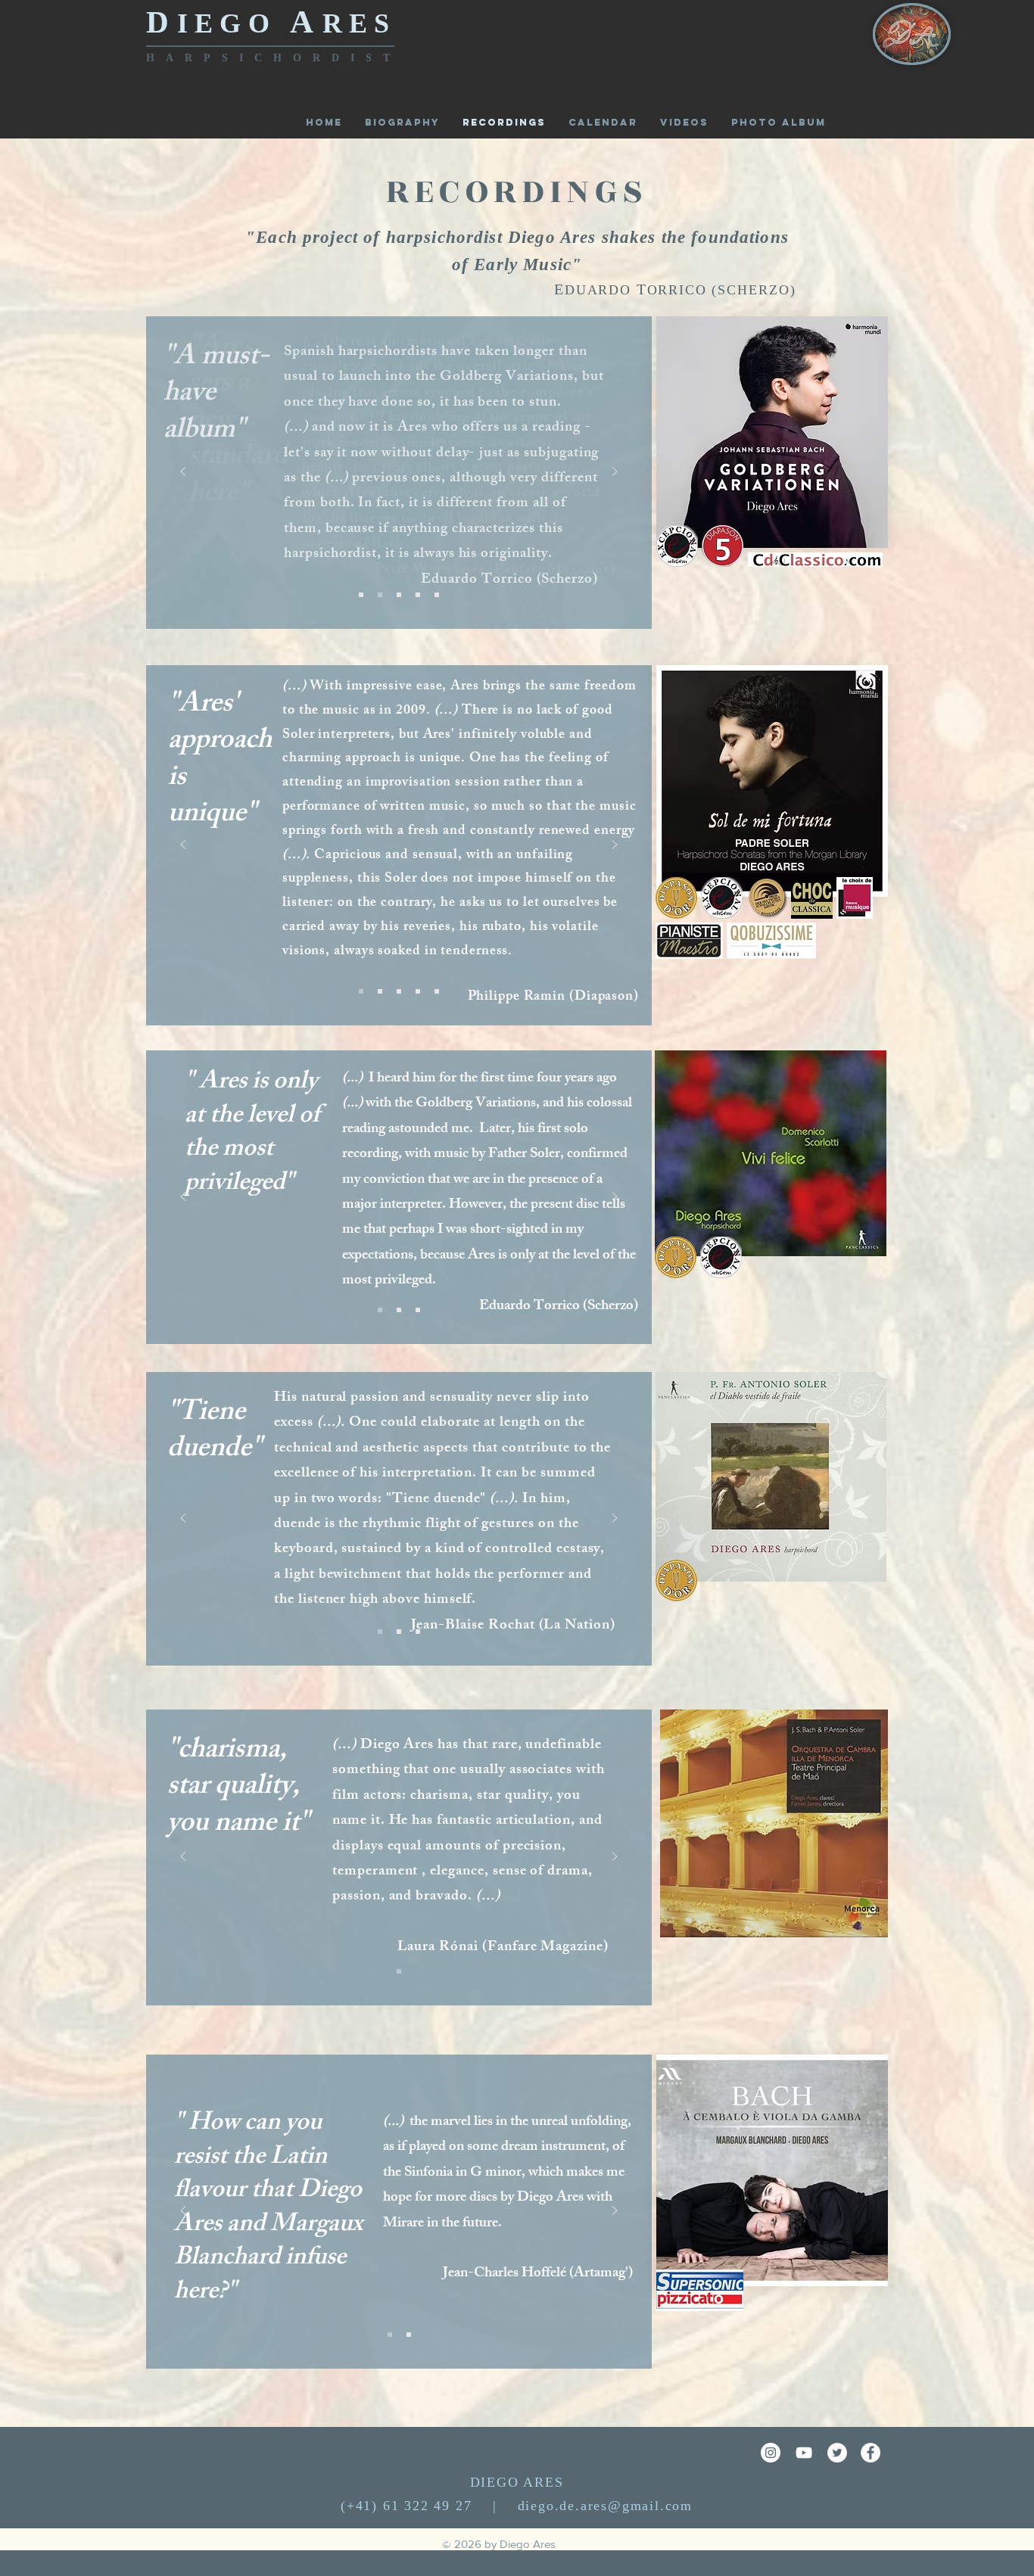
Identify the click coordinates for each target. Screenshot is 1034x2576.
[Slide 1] (399, 595)
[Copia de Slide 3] (380, 595)
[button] (779, 122)
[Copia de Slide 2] (418, 1310)
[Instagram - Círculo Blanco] (771, 2453)
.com (676, 2506)
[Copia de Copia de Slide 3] (418, 991)
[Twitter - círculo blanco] (837, 2453)
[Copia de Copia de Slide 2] (380, 1310)
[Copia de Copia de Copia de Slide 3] (361, 991)
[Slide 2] (361, 595)
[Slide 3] (418, 595)
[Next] (615, 473)
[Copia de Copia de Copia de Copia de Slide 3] (409, 2335)
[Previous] (183, 473)
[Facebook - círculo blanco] (870, 2453)
